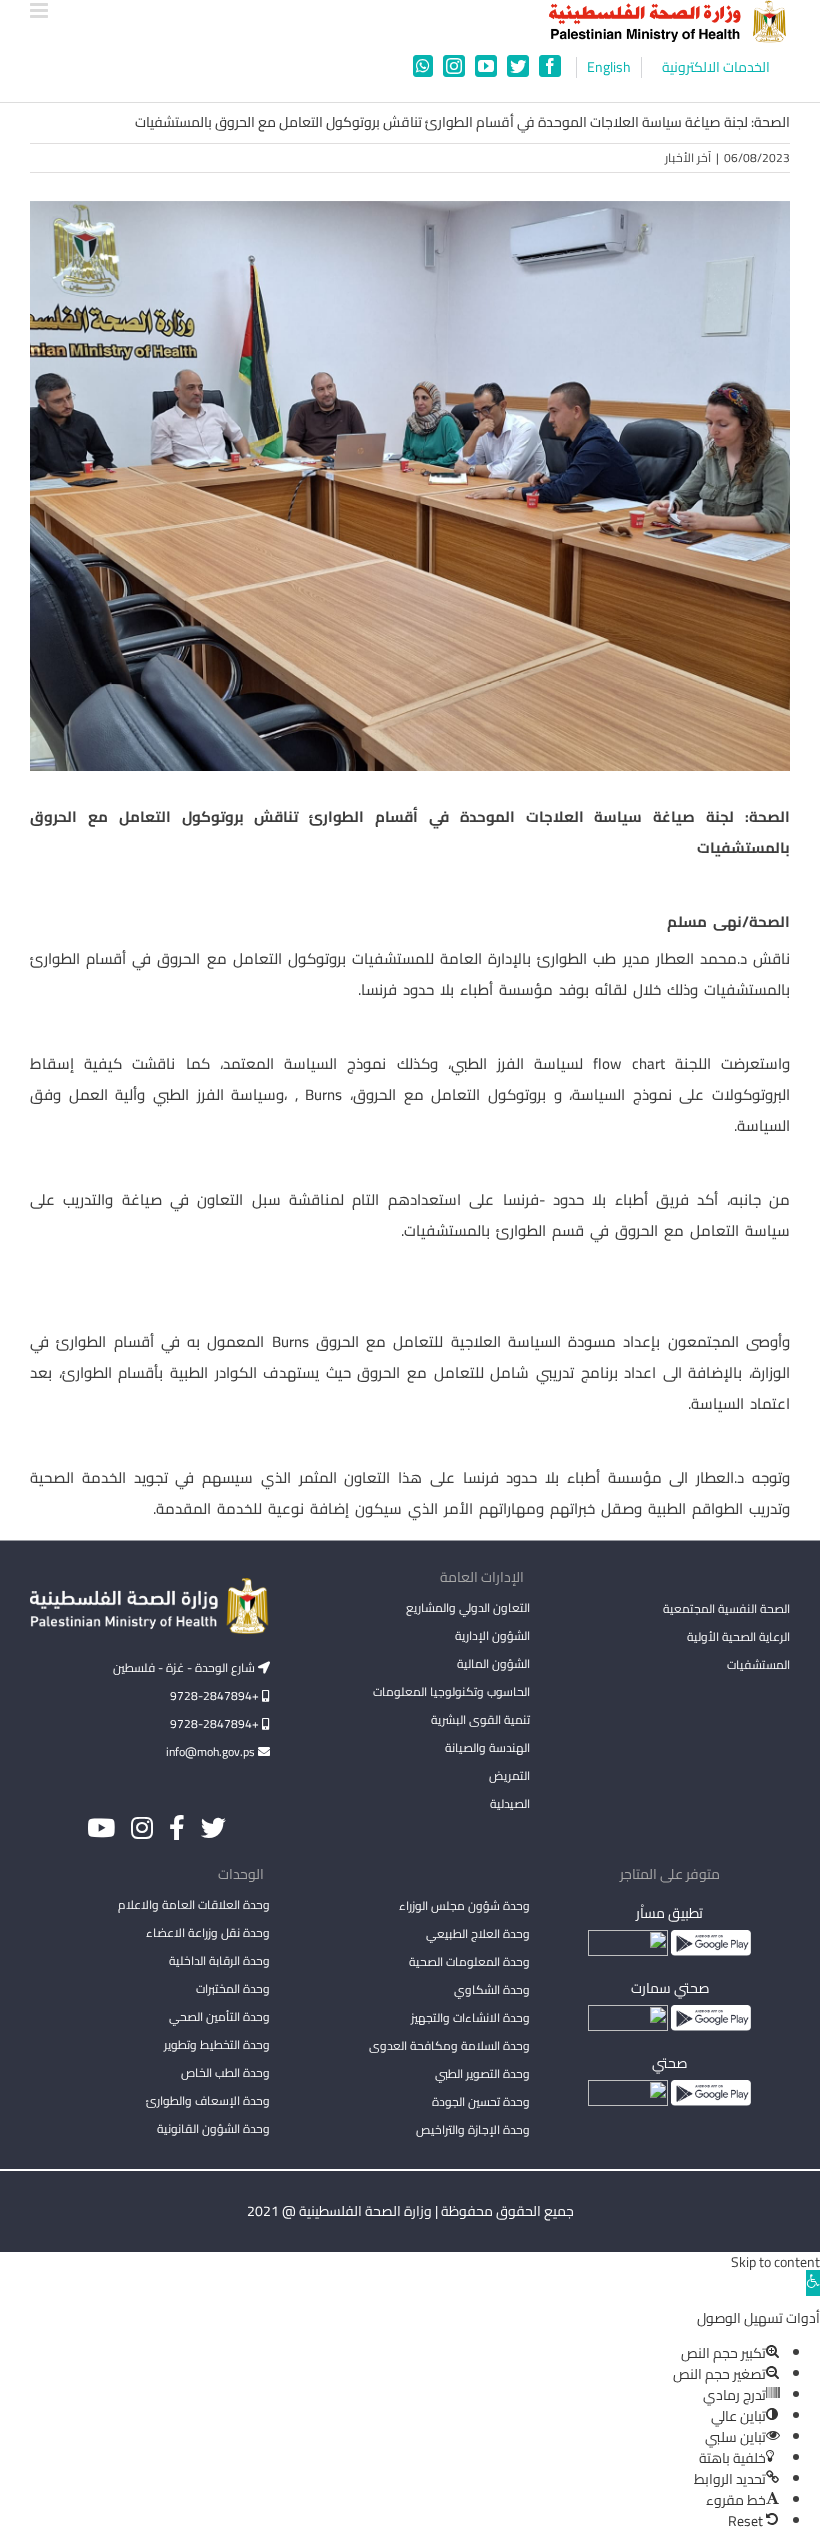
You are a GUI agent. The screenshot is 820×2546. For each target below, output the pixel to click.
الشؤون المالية (493, 1663)
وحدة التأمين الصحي (219, 2016)
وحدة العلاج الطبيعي (478, 1933)
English (609, 67)
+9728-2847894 (216, 1695)
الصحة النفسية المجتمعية (726, 1610)
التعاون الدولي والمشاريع (468, 1607)
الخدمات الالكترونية (716, 67)
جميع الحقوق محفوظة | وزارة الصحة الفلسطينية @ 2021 (410, 2211)
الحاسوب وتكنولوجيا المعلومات (451, 1691)
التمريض (509, 1775)
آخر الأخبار (688, 157)
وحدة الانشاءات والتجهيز (470, 2017)
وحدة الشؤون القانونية (213, 2128)
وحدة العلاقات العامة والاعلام (194, 1904)
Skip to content (775, 2262)
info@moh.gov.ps (212, 1751)
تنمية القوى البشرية (480, 1719)
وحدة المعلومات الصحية (469, 1961)
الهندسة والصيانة (487, 1747)
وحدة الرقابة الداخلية (219, 1960)
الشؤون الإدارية (492, 1635)
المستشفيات (758, 1664)
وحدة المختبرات (233, 1988)
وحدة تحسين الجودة (481, 2101)
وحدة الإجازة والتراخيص (473, 2129)
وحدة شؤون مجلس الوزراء (464, 1907)
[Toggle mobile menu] (40, 10)
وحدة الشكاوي (492, 1989)
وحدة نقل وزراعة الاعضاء (208, 1932)
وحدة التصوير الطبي (482, 2073)
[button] (813, 2283)
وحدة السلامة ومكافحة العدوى (449, 2045)
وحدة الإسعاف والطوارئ (208, 2100)
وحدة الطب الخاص (225, 2072)
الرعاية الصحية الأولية (738, 1636)
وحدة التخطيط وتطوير (217, 2044)
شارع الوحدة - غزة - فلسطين (185, 1667)
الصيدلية (510, 1803)
